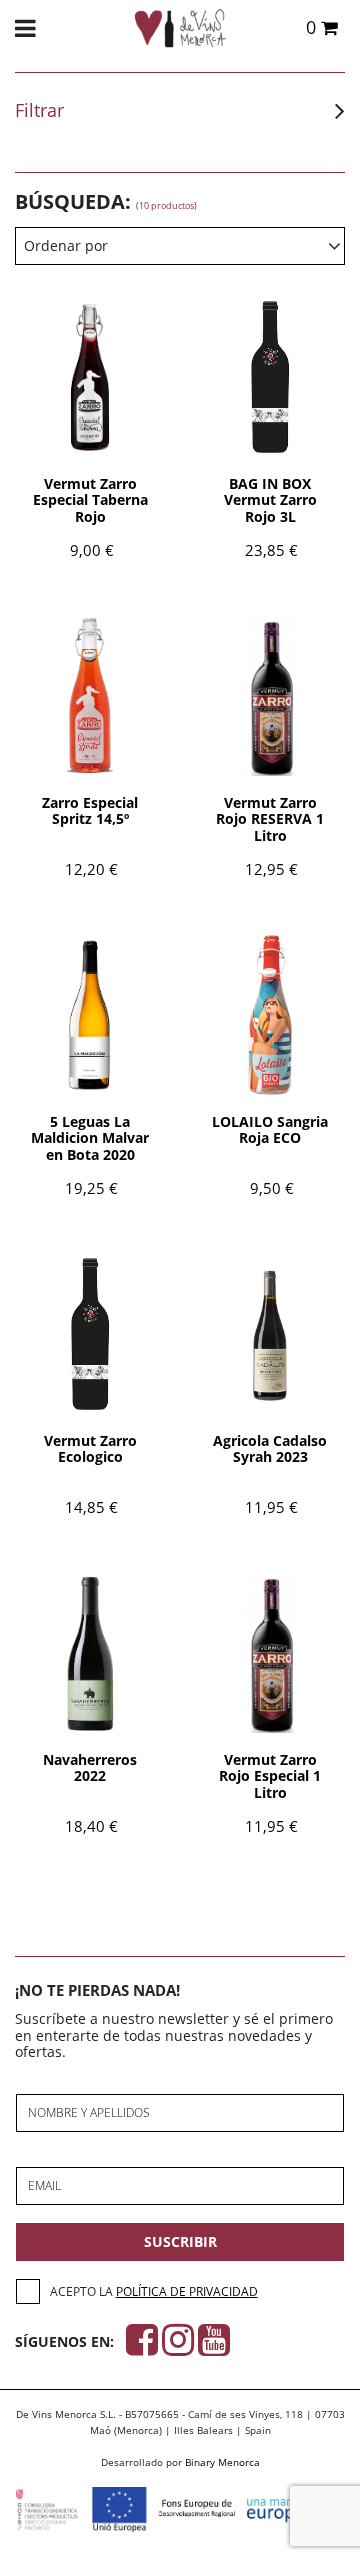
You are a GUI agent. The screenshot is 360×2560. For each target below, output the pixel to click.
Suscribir (180, 2241)
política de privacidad (187, 2291)
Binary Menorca (222, 2462)
